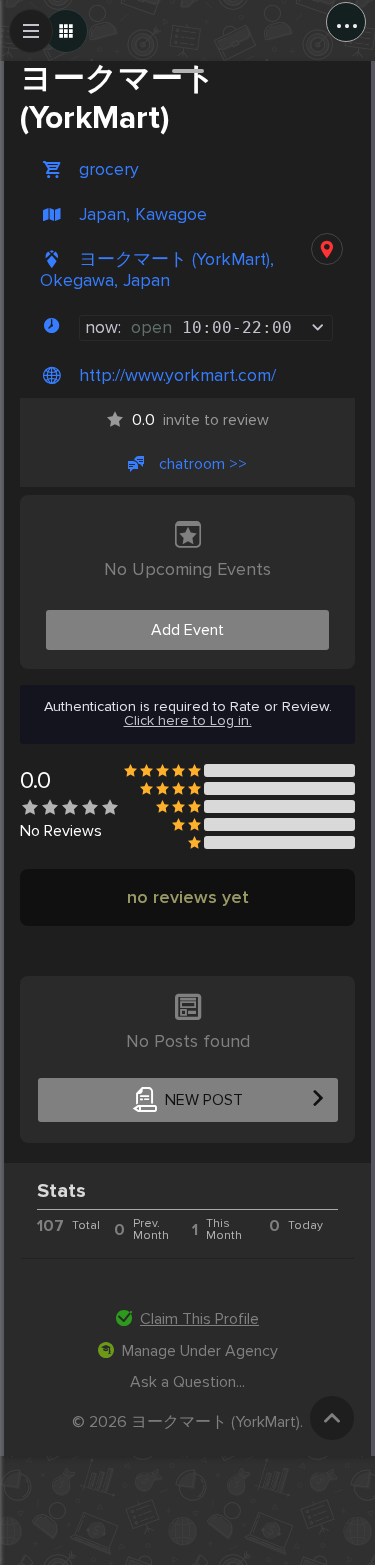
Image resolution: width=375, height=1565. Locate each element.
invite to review (200, 420)
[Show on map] (327, 249)
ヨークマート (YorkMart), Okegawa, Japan (157, 270)
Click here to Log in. (188, 721)
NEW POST (204, 1100)
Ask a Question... (187, 1382)
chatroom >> (203, 464)
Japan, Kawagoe (143, 214)
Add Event (187, 630)
